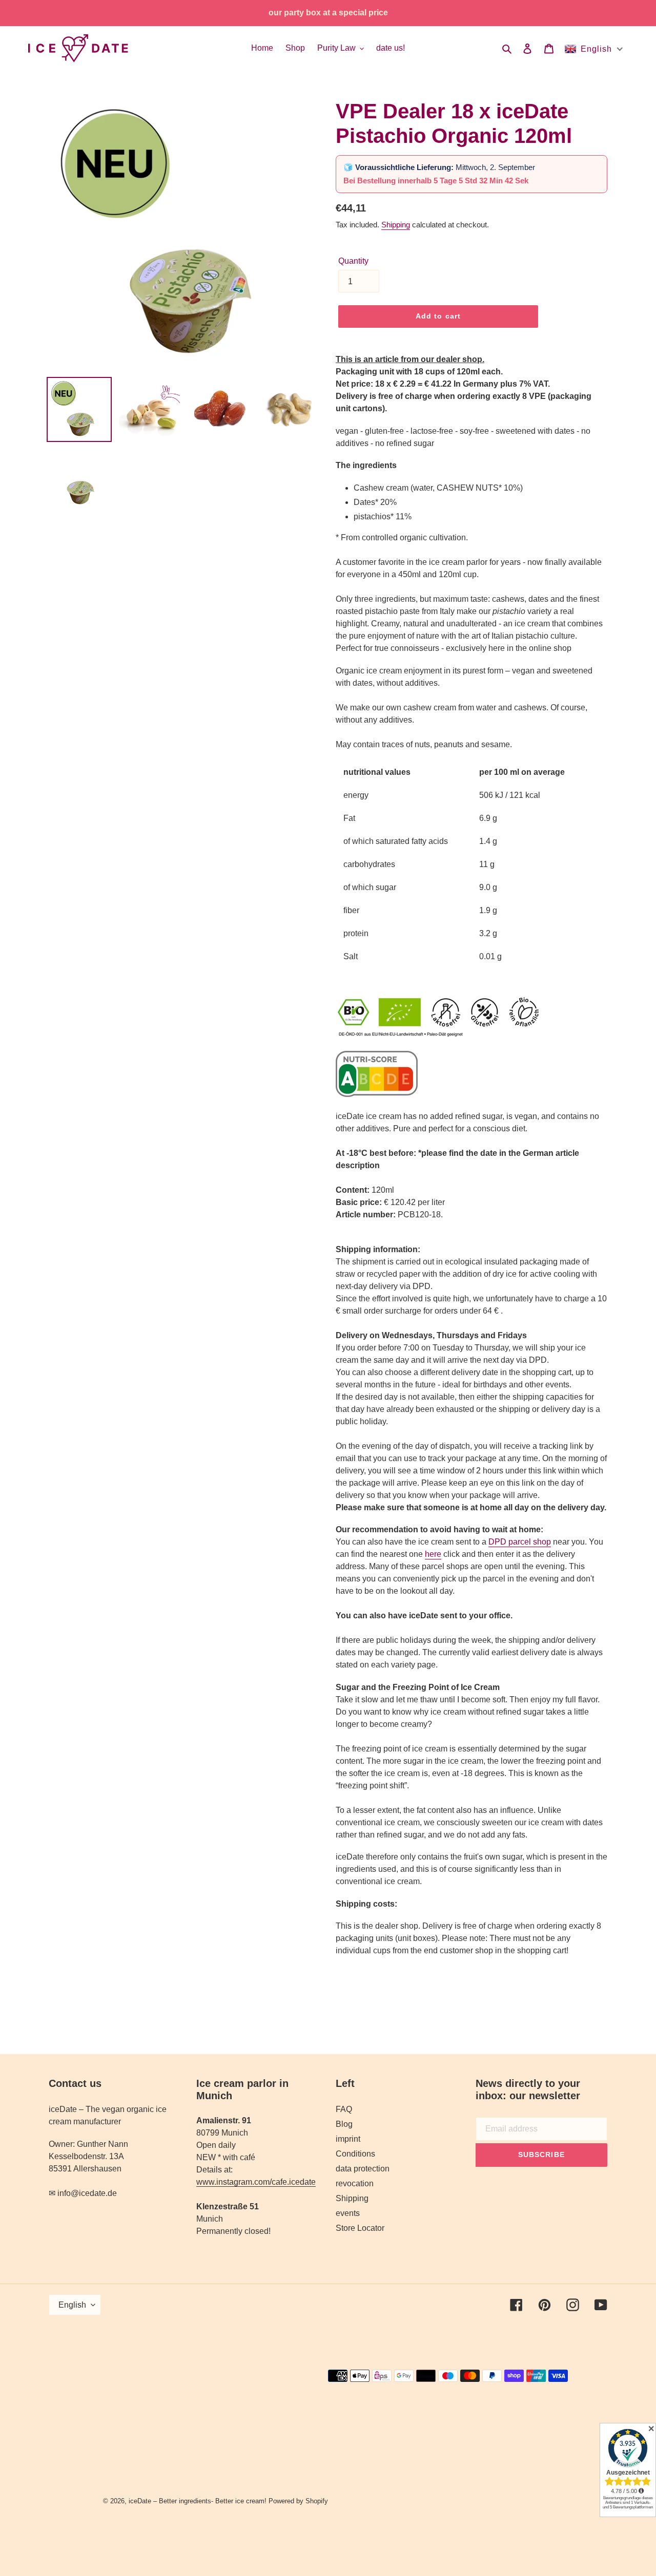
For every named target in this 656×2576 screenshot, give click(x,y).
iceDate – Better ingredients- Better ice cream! (198, 2501)
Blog (344, 2124)
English (72, 2305)
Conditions (355, 2154)
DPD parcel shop (520, 1542)
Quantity (353, 261)
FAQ (344, 2109)
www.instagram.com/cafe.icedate (256, 2182)
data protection (363, 2169)
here (433, 1554)
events (348, 2213)
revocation (355, 2183)
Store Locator (360, 2228)
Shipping (396, 225)
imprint (348, 2139)
